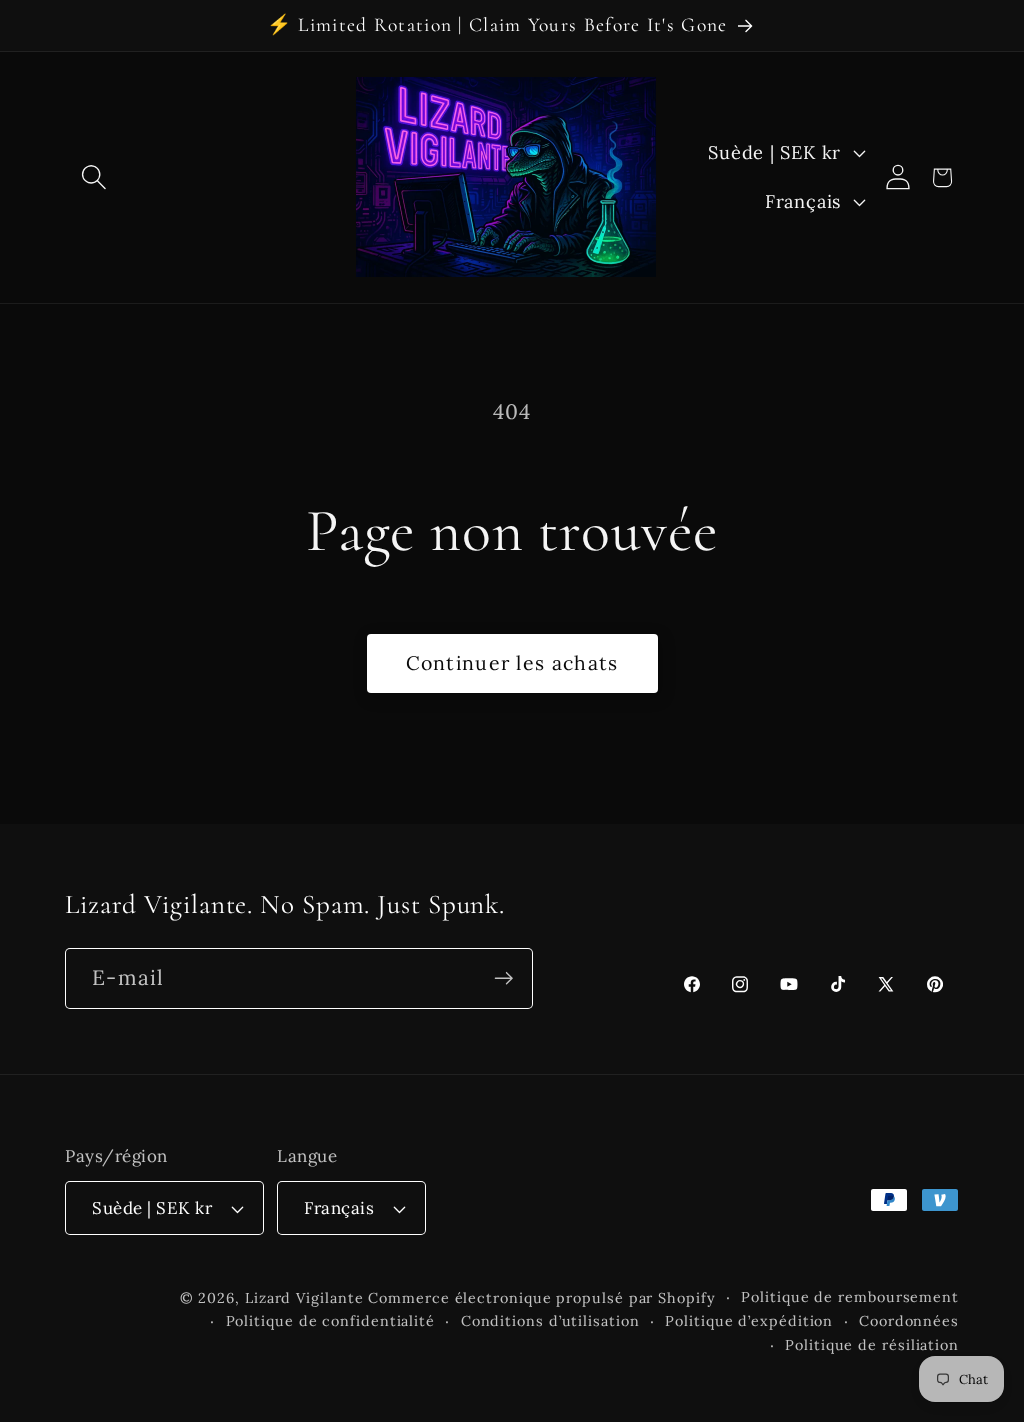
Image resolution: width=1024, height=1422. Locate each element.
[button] (93, 177)
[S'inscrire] (503, 978)
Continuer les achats (512, 662)
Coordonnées (909, 1321)
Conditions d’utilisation (550, 1321)
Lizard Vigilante (304, 1298)
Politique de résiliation (872, 1345)
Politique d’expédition (749, 1321)
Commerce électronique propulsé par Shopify (541, 1298)
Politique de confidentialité (330, 1321)
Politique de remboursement (850, 1297)
